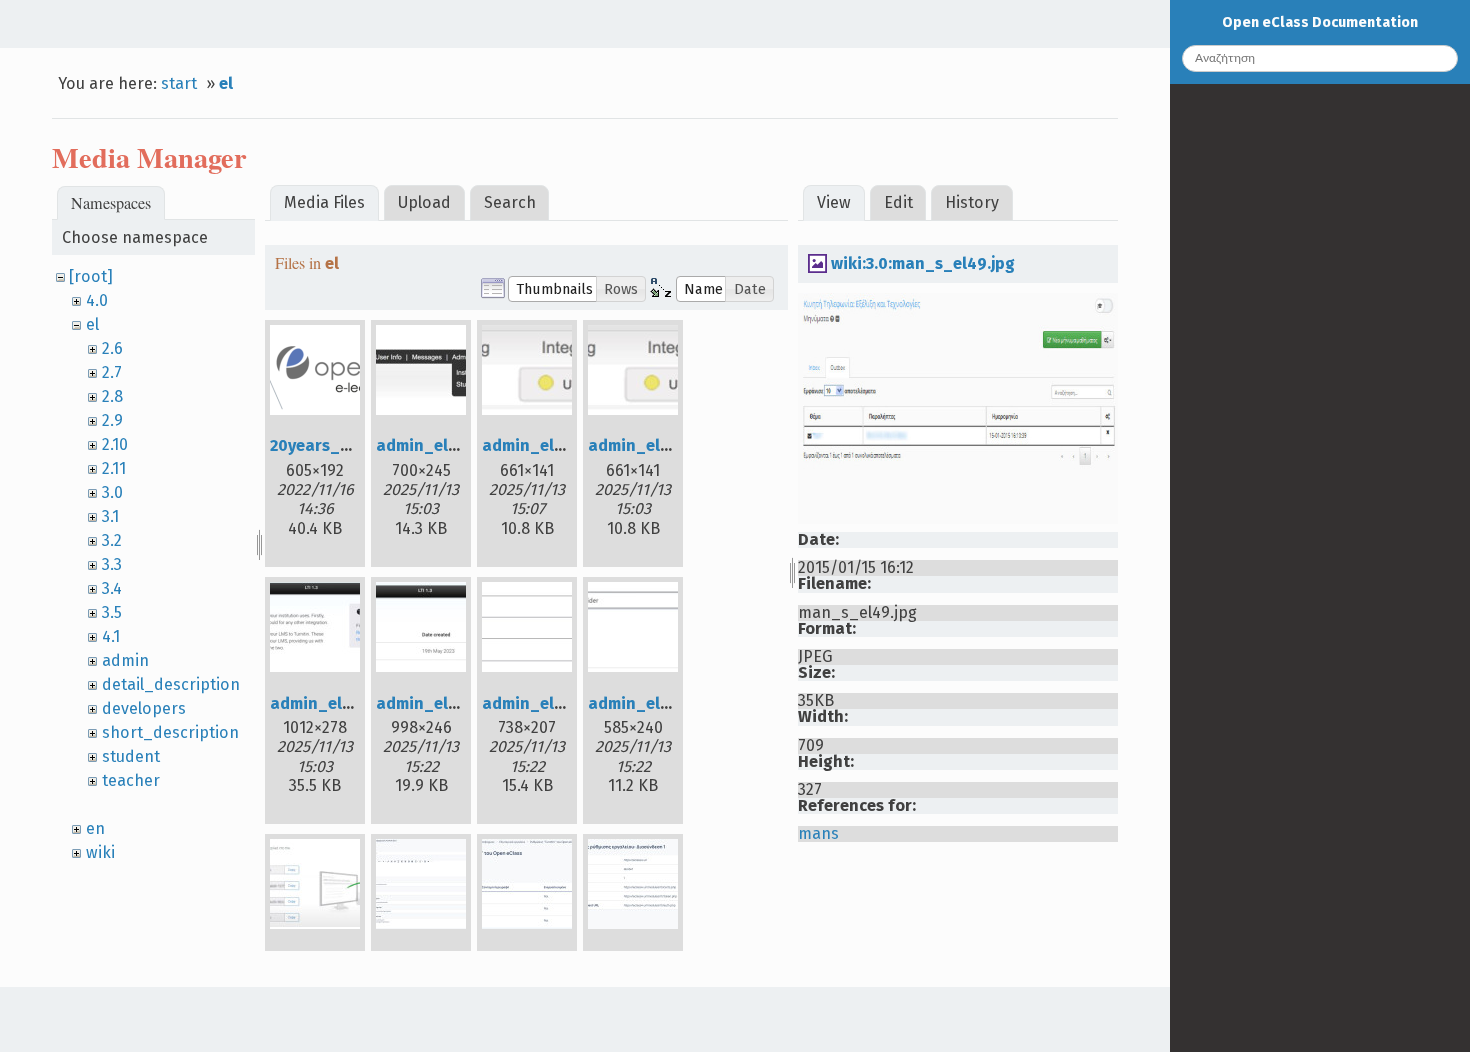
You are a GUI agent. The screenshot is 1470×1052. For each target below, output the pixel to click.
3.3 (112, 564)
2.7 (112, 372)
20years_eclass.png (346, 445)
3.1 (110, 516)
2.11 (114, 468)
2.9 (112, 420)
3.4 (112, 588)
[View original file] (958, 518)
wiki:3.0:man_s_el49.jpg (923, 263)
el (226, 83)
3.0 (112, 492)
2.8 (112, 396)
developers (144, 708)
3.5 (112, 612)
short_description (170, 732)
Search (510, 202)
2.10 (115, 444)
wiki (100, 852)
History (972, 202)
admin (125, 660)
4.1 (111, 636)
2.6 (112, 348)
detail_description (171, 684)
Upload (424, 202)
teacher (131, 780)
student (131, 756)
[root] (91, 276)
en (95, 828)
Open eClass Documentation (1320, 22)
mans (818, 833)
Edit (898, 202)
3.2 (112, 540)
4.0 (97, 300)
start (179, 83)
